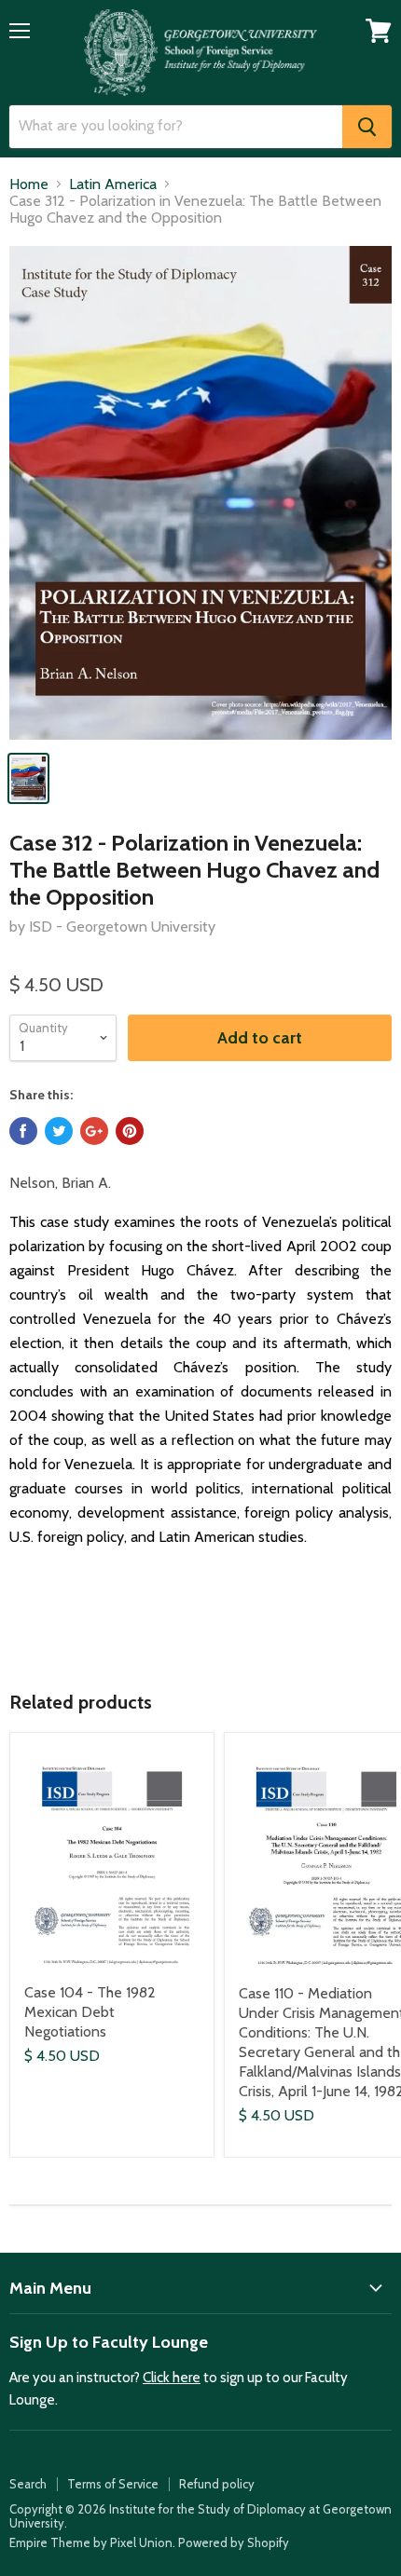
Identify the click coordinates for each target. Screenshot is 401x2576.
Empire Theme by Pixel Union (91, 2542)
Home (29, 184)
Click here (172, 2378)
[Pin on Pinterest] (130, 1131)
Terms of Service (113, 2484)
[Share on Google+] (94, 1131)
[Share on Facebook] (23, 1131)
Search (28, 2484)
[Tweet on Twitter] (59, 1131)
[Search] (367, 127)
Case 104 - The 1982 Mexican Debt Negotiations (90, 2012)
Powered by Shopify (234, 2542)
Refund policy (217, 2484)
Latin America (113, 184)
